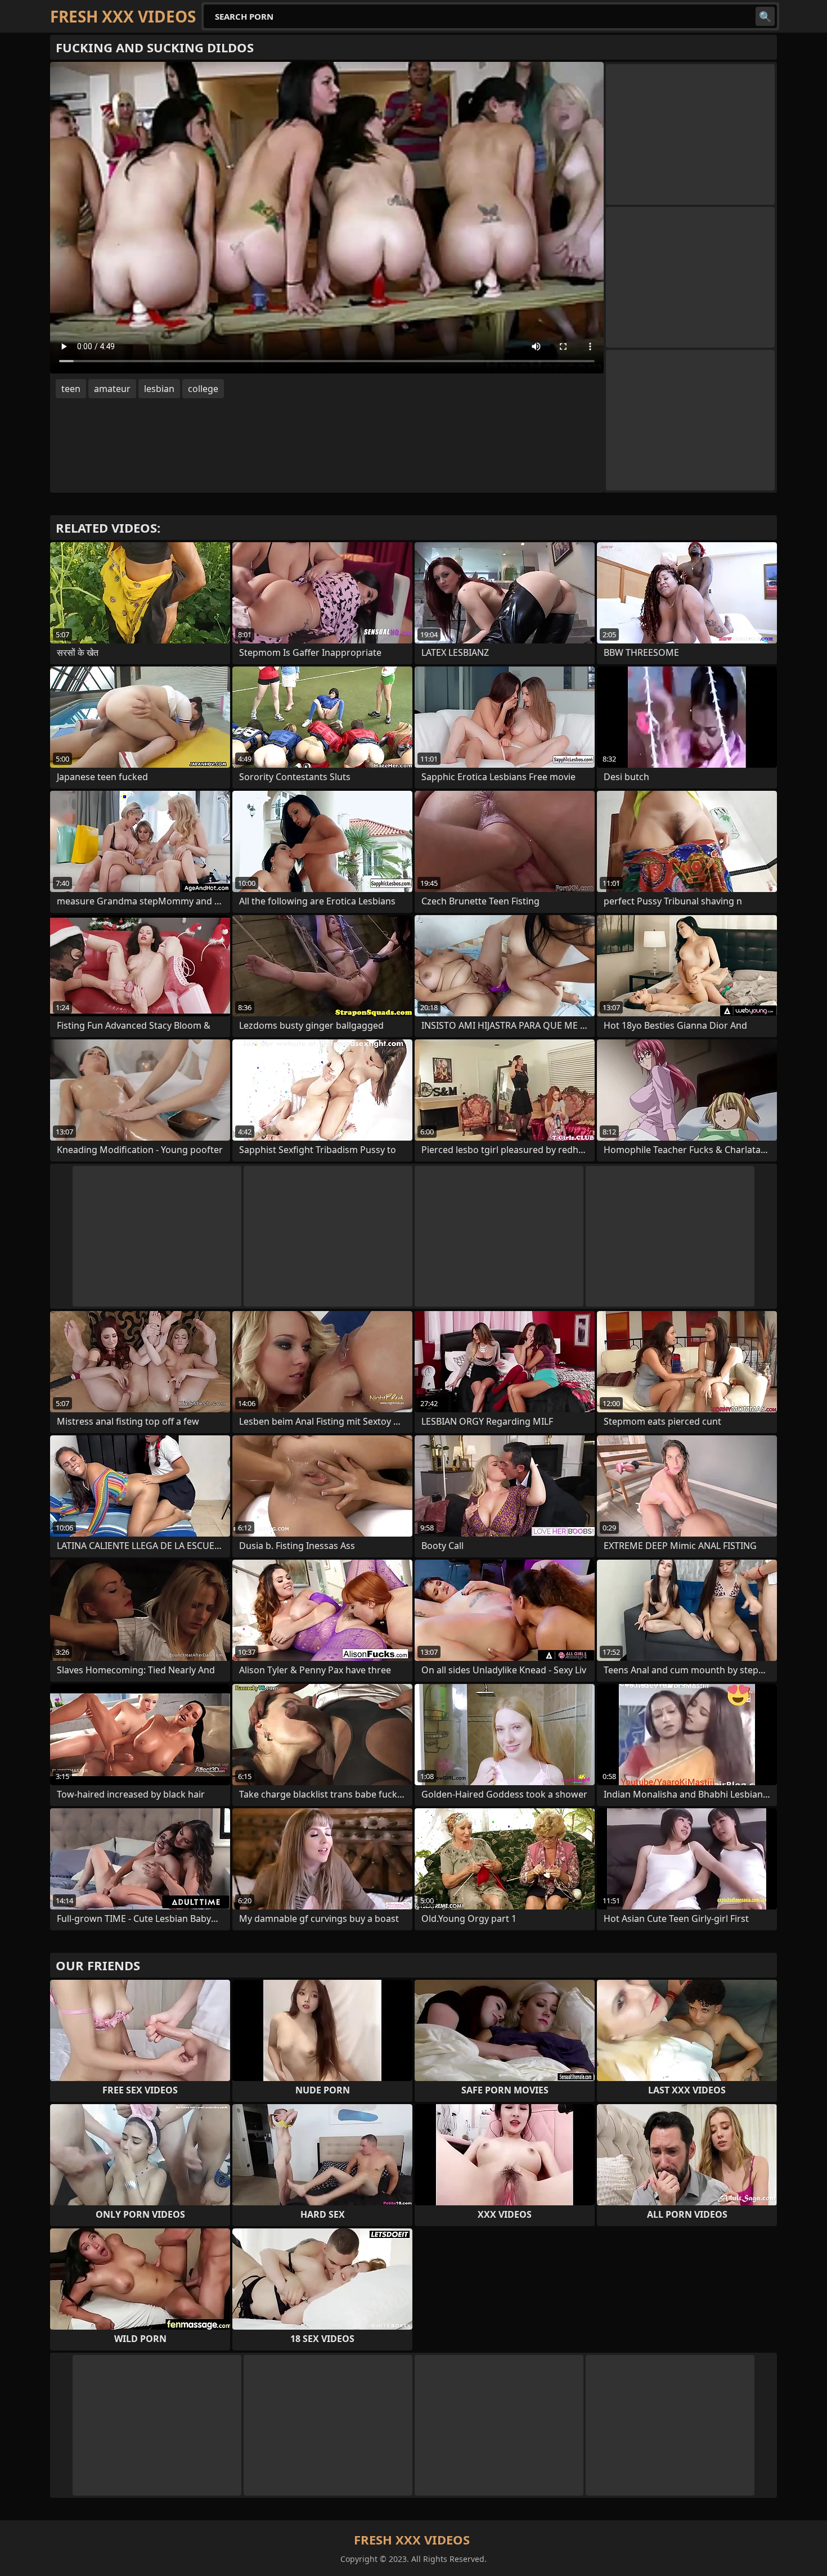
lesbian (159, 389)
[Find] (765, 16)
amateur (112, 389)
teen (71, 389)
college (203, 389)
